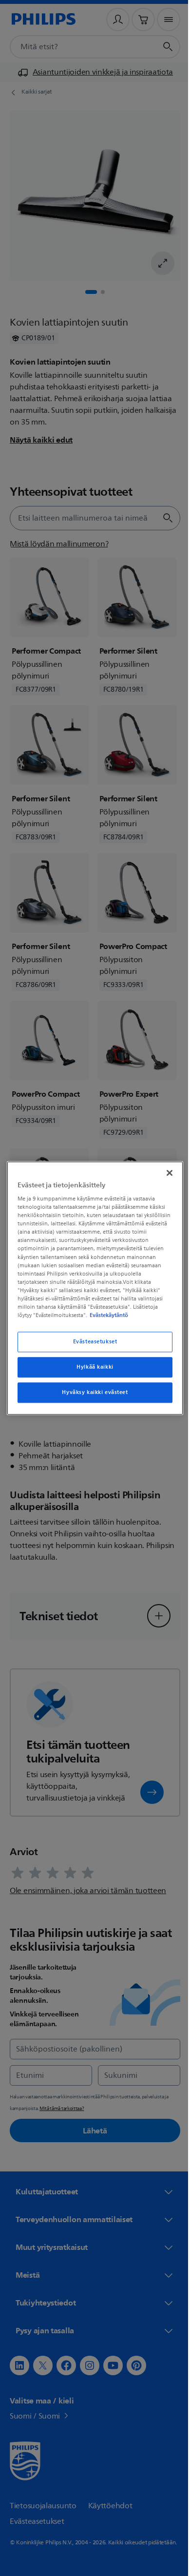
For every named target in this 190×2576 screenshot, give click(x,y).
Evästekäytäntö (91, 1319)
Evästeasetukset (91, 1346)
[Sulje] (165, 1168)
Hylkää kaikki (91, 1371)
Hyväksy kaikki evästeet (91, 1397)
